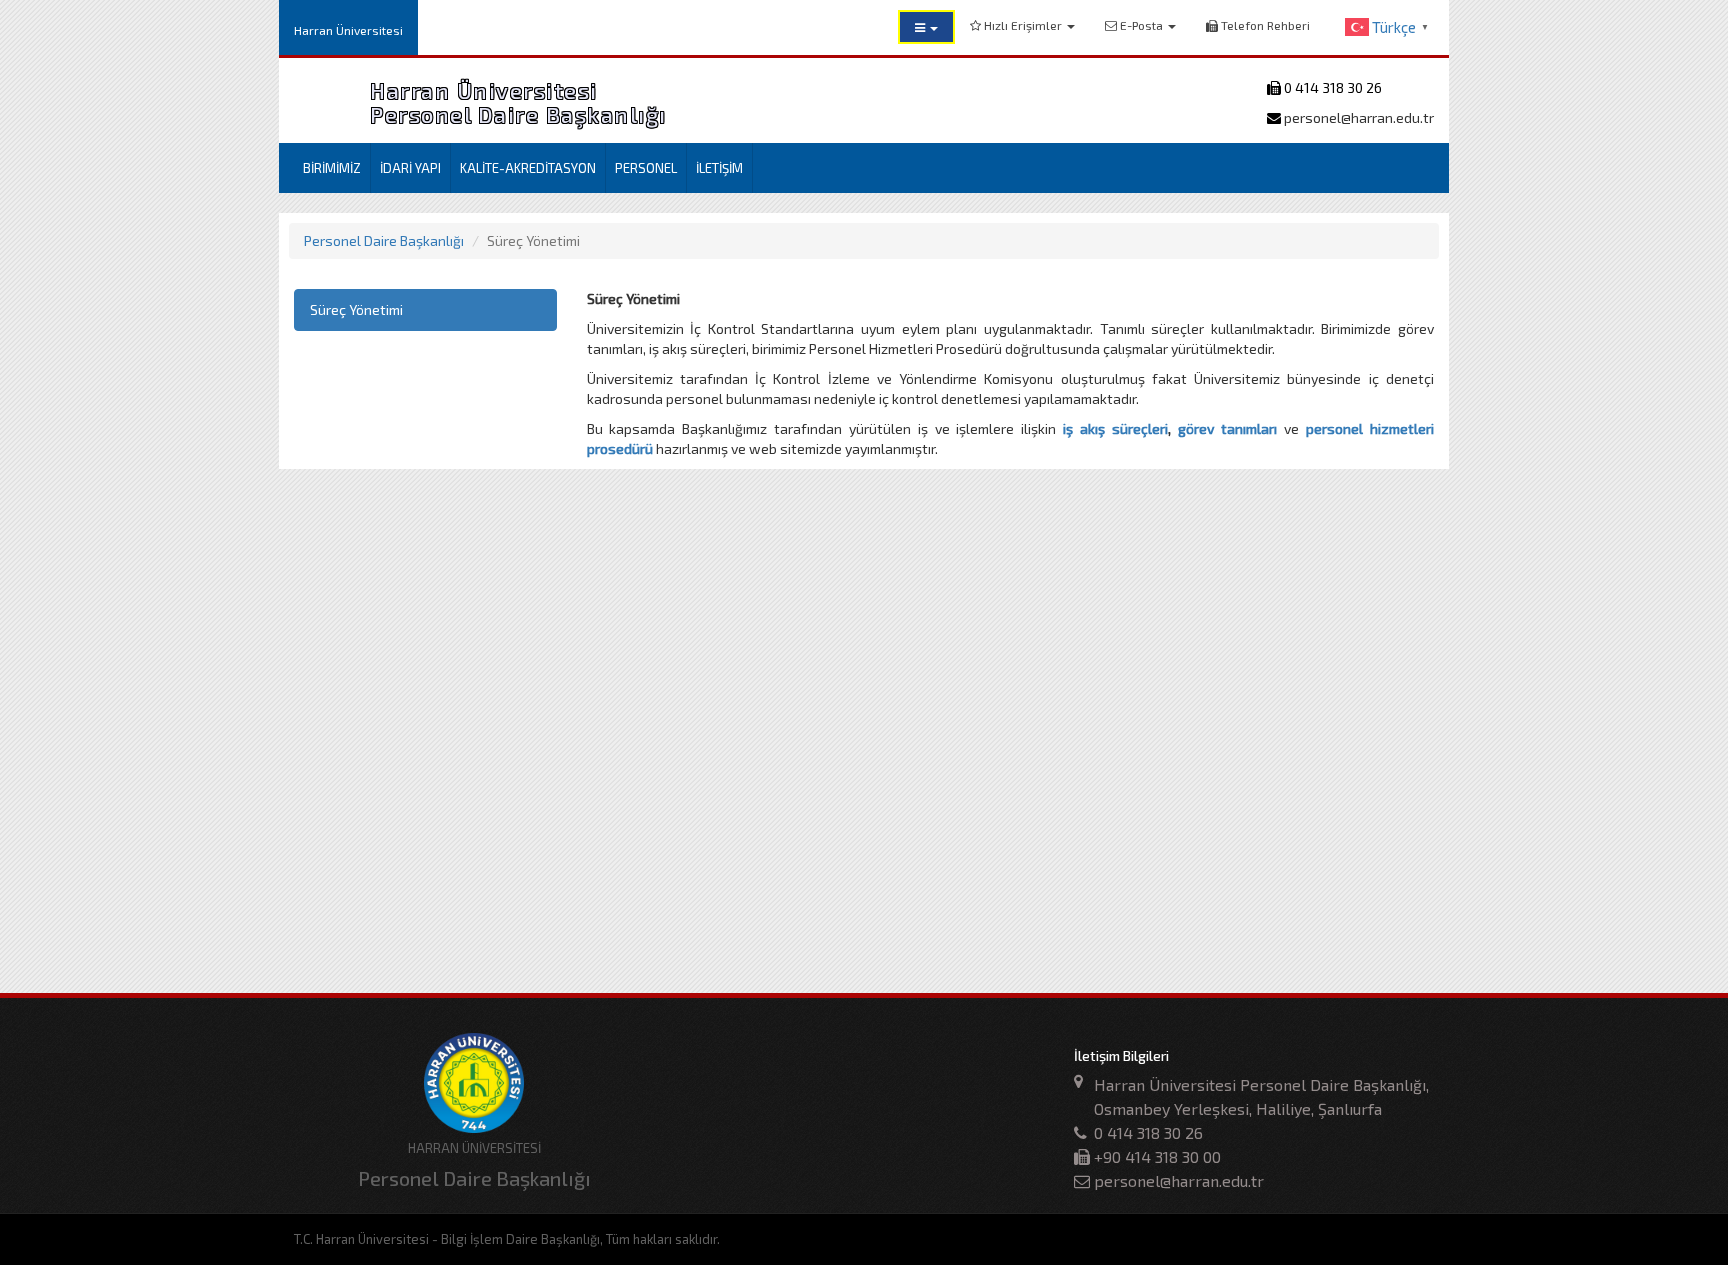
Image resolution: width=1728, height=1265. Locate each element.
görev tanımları (1228, 428)
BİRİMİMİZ (332, 168)
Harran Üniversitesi (348, 30)
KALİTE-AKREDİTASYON (528, 168)
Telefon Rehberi (1264, 25)
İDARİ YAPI (410, 168)
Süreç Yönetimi (356, 309)
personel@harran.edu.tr (1357, 117)
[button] (926, 27)
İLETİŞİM (719, 168)
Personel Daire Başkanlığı (384, 240)
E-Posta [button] (1141, 25)
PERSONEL (646, 168)
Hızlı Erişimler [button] (1023, 25)
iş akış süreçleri (1115, 428)
